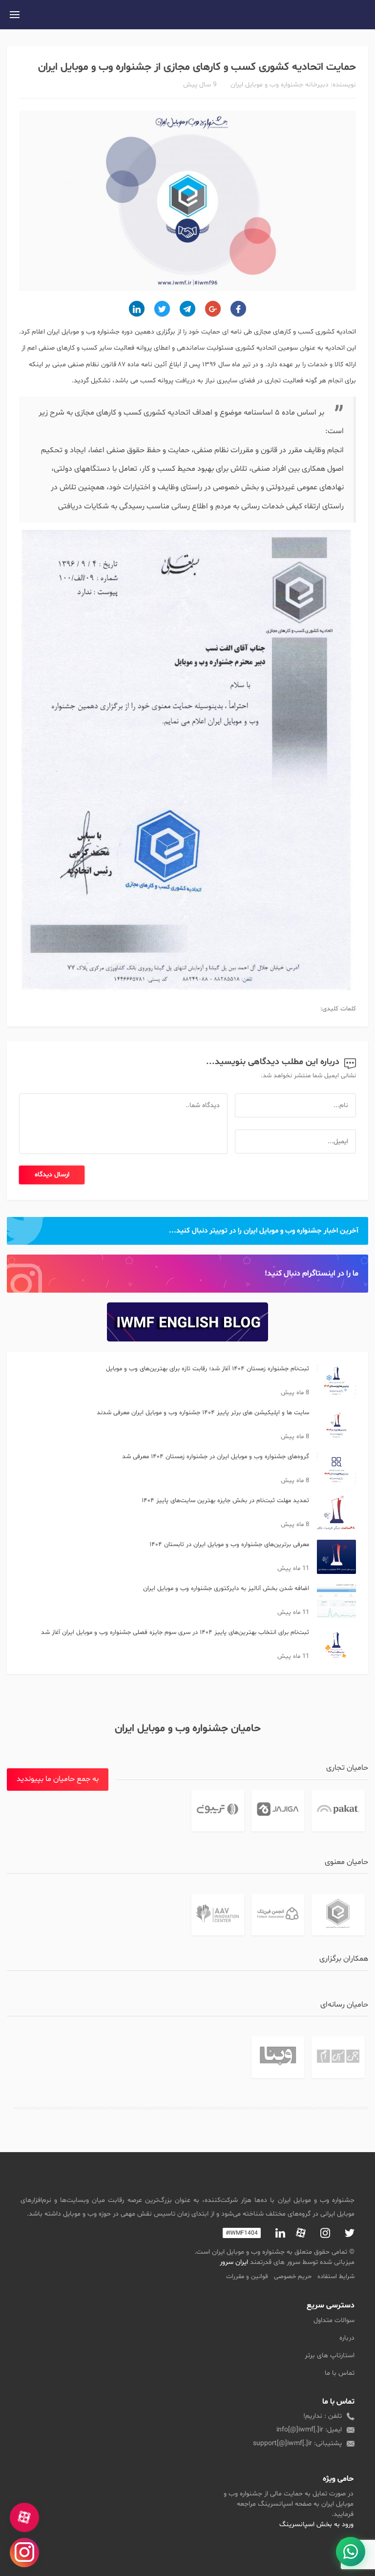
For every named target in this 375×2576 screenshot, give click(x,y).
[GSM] (338, 2057)
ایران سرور (234, 2262)
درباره (347, 2338)
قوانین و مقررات (247, 2277)
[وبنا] (278, 2057)
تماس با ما (340, 2373)
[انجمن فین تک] (278, 1915)
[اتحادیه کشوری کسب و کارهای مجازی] (338, 1915)
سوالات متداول (334, 2320)
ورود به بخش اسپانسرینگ (316, 2524)
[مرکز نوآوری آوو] (218, 1915)
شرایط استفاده (336, 2277)
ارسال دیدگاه (52, 1175)
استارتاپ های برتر (330, 2356)
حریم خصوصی (293, 2277)
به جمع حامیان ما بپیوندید (58, 1779)
